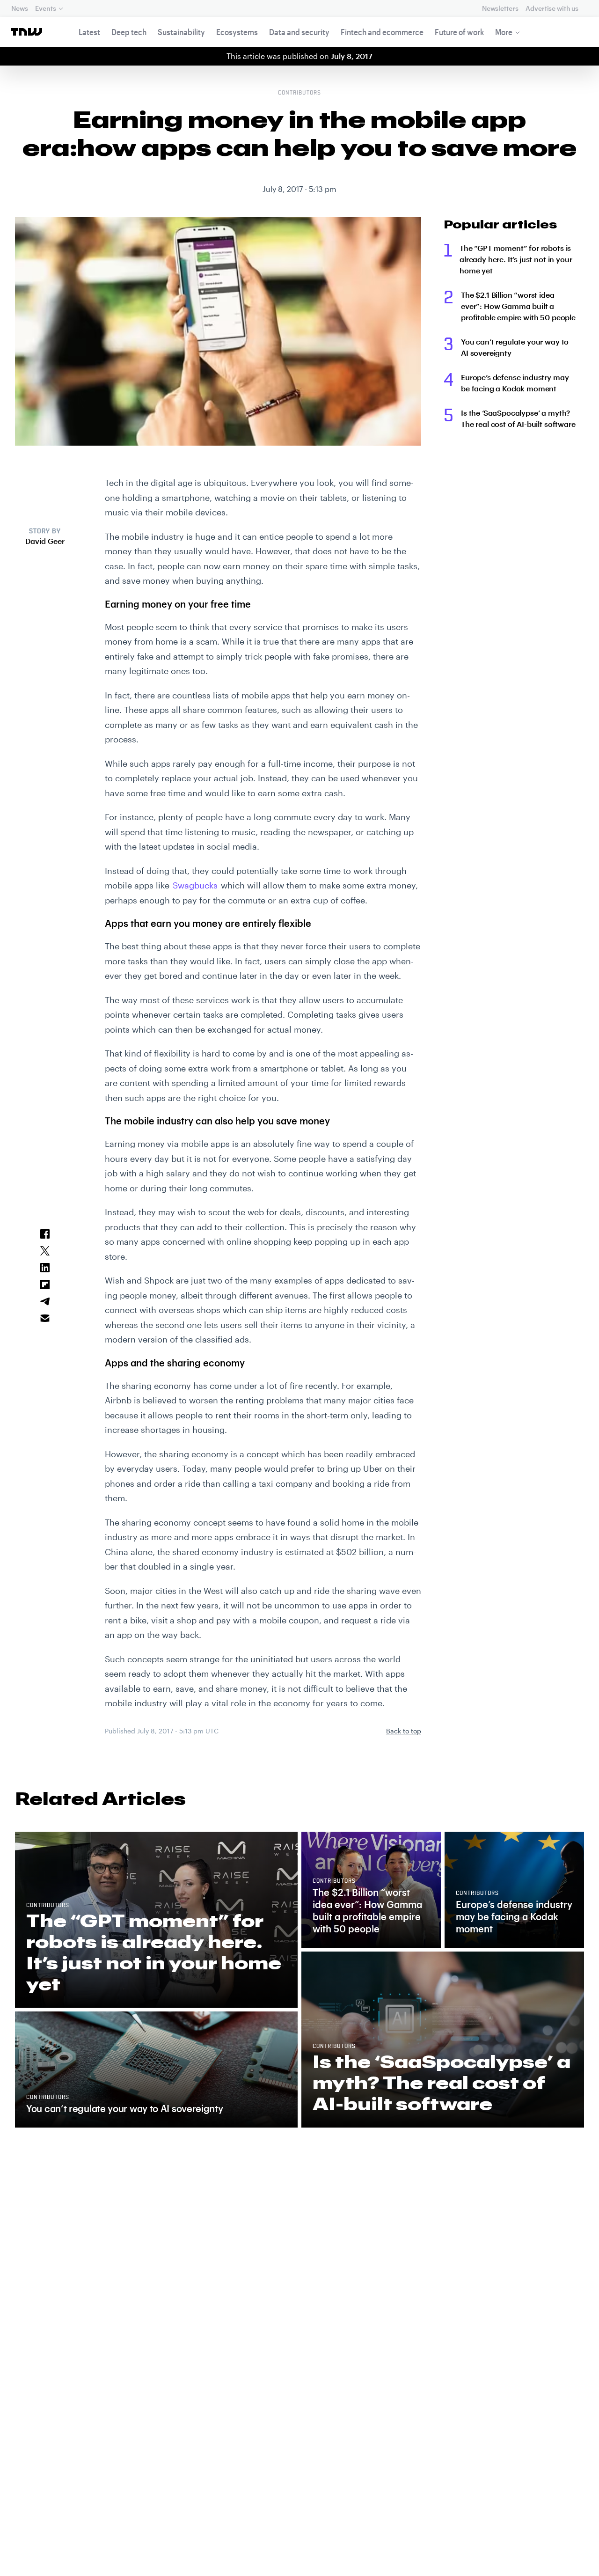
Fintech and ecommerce (382, 32)
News (19, 8)
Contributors (299, 93)
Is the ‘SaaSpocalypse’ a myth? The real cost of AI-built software (518, 418)
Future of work (459, 32)
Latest (89, 32)
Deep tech (129, 32)
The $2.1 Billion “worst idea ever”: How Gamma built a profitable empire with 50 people (518, 306)
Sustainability (181, 32)
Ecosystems (237, 32)
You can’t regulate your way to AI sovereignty (515, 347)
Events (45, 8)
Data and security (299, 32)
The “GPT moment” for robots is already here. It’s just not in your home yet (516, 259)
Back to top (404, 1731)
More (504, 32)
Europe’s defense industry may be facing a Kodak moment (515, 383)
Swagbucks (195, 885)
